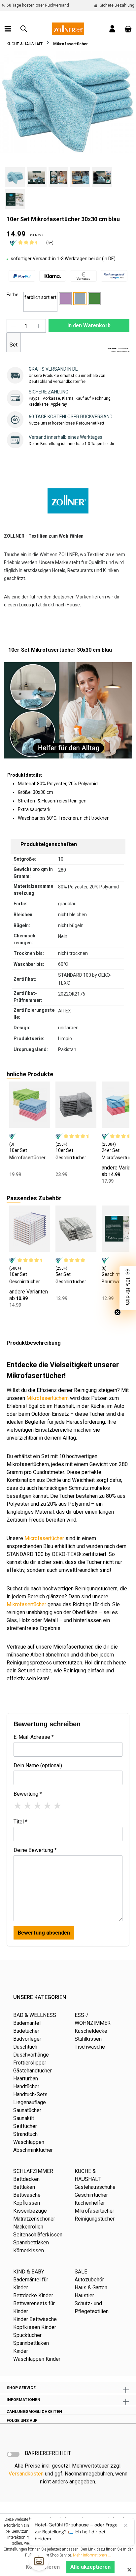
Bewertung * (28, 1794)
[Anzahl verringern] (14, 326)
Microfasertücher (44, 1538)
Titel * (20, 1822)
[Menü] (8, 29)
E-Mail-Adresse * (34, 1737)
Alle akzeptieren (90, 2567)
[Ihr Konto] (112, 29)
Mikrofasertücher (26, 1604)
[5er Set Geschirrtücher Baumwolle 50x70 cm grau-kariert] (76, 1229)
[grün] (94, 299)
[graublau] (80, 299)
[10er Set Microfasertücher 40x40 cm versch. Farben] (30, 1105)
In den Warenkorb (89, 326)
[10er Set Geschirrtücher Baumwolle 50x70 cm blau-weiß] (30, 1229)
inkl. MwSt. (37, 235)
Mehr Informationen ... (92, 2555)
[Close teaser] (118, 1312)
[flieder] (65, 299)
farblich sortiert (40, 297)
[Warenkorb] (128, 29)
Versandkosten (26, 2474)
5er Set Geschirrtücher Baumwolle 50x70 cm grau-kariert (74, 1278)
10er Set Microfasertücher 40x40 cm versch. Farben (27, 1154)
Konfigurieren (43, 2567)
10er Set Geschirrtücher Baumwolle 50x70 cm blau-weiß (28, 1278)
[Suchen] (24, 29)
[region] (68, 130)
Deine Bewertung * (35, 1850)
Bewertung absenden (44, 1933)
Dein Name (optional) (38, 1765)
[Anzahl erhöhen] (39, 326)
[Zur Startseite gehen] (68, 28)
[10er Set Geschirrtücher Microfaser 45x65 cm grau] (76, 1105)
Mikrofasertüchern (48, 1398)
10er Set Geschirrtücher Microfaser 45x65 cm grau (74, 1154)
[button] (128, 1288)
